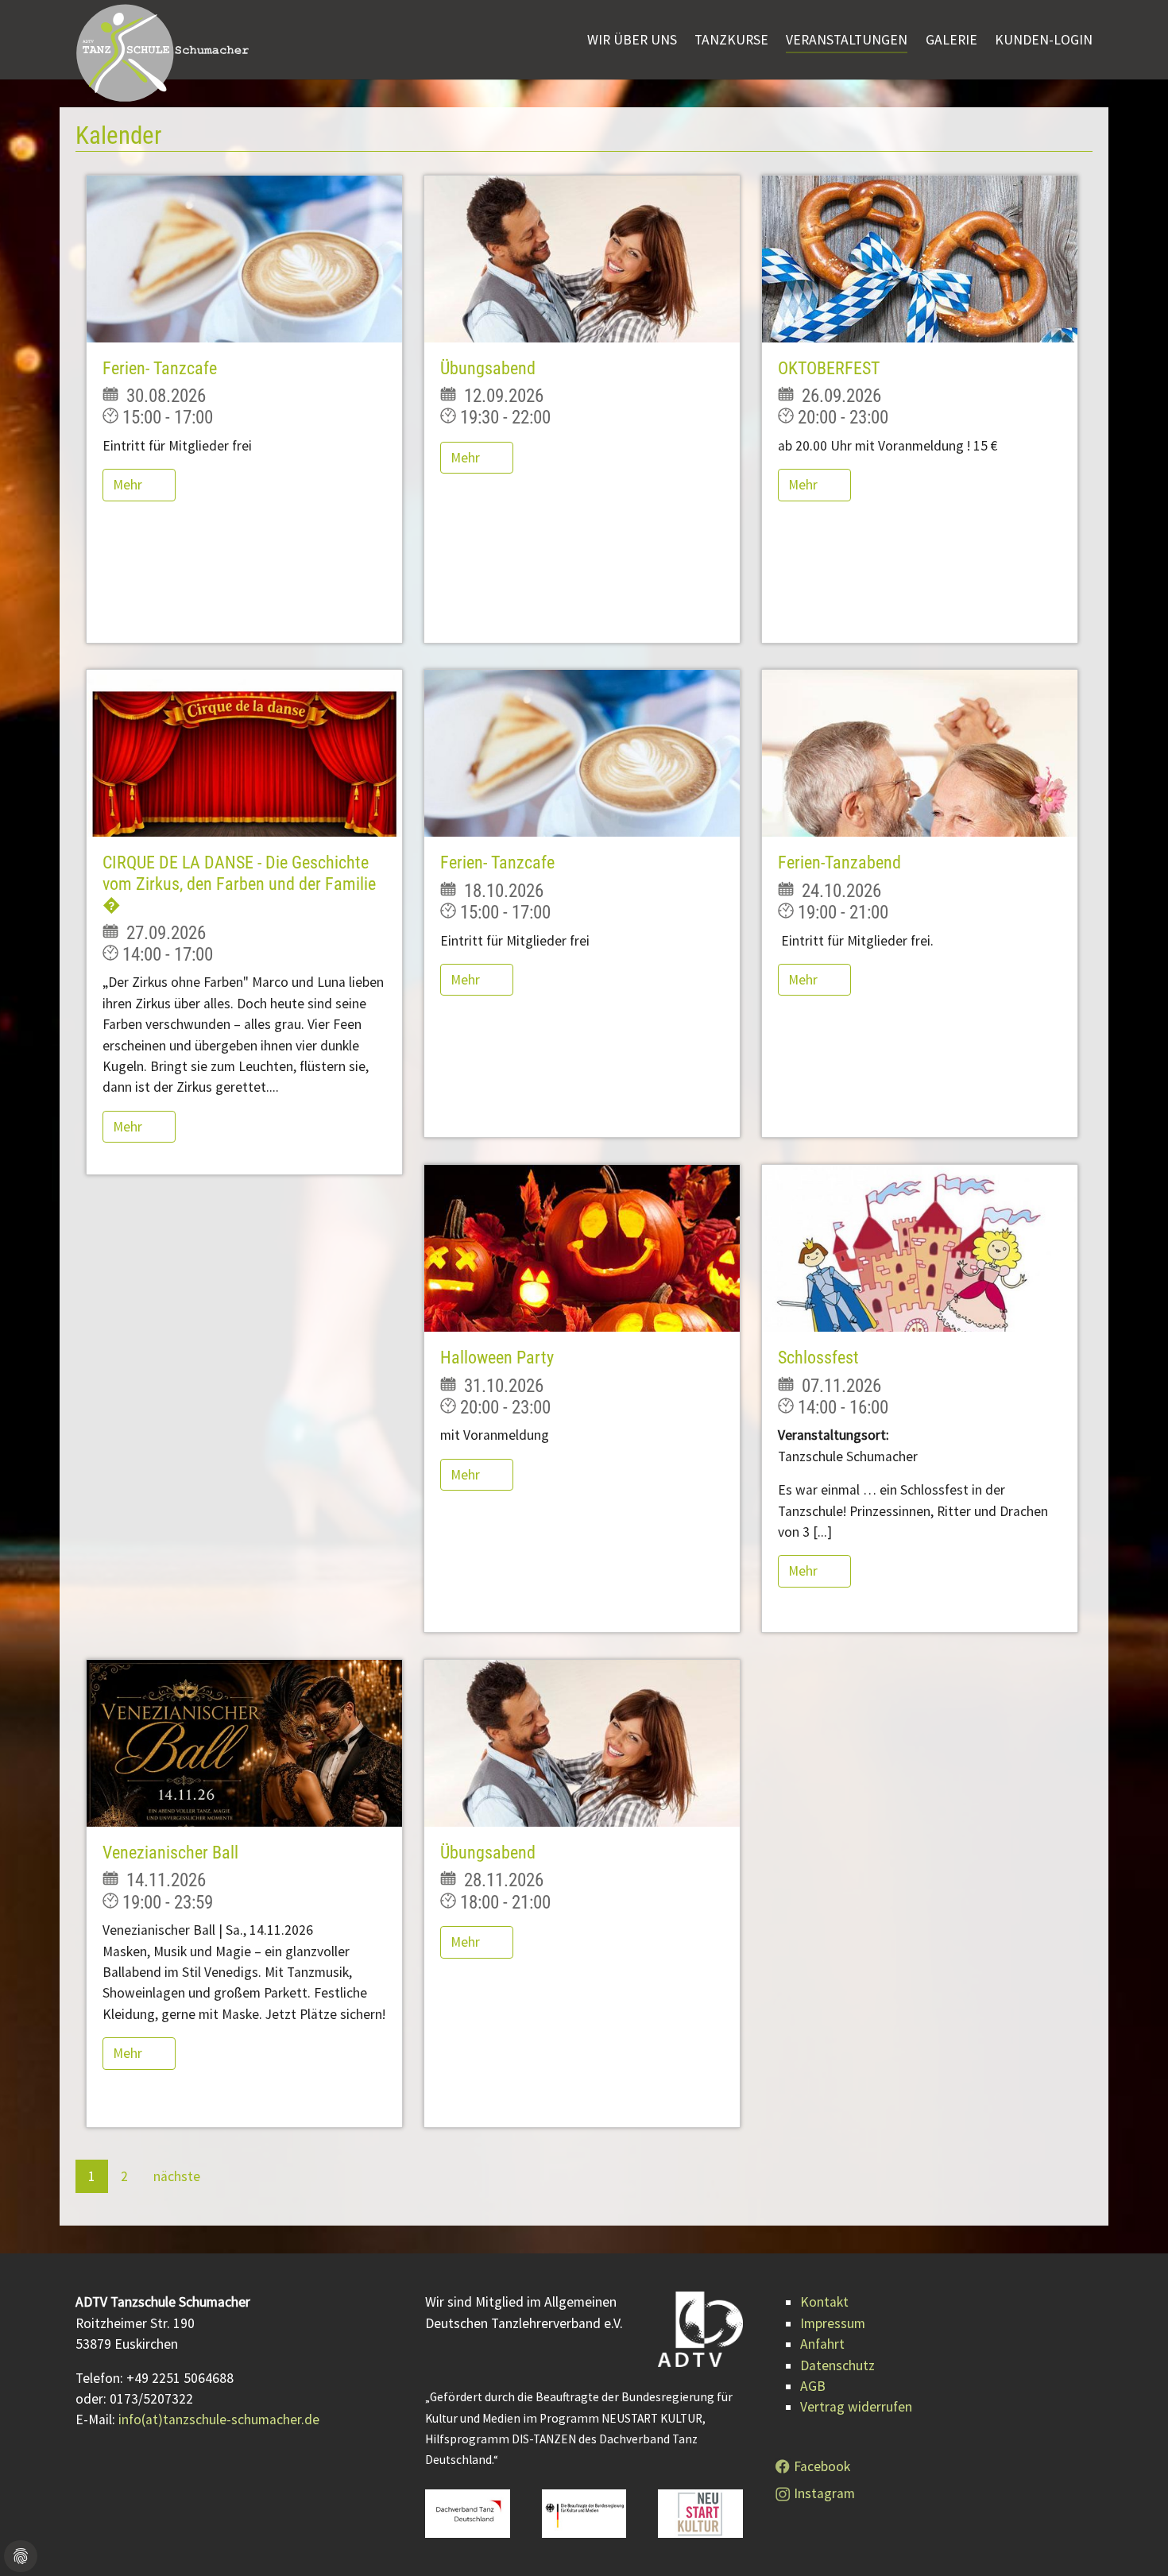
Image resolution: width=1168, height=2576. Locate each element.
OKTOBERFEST (829, 368)
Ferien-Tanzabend (839, 863)
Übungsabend (488, 368)
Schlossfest (818, 1358)
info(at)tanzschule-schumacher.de (219, 2419)
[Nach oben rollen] (1131, 2539)
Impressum (833, 2323)
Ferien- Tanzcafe (160, 368)
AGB (813, 2386)
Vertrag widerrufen (856, 2407)
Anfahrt (822, 2344)
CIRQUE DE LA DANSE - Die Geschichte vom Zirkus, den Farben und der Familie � (239, 884)
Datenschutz (837, 2365)
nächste (177, 2176)
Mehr (129, 485)
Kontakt (824, 2302)
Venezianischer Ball (170, 1853)
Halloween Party (497, 1358)
